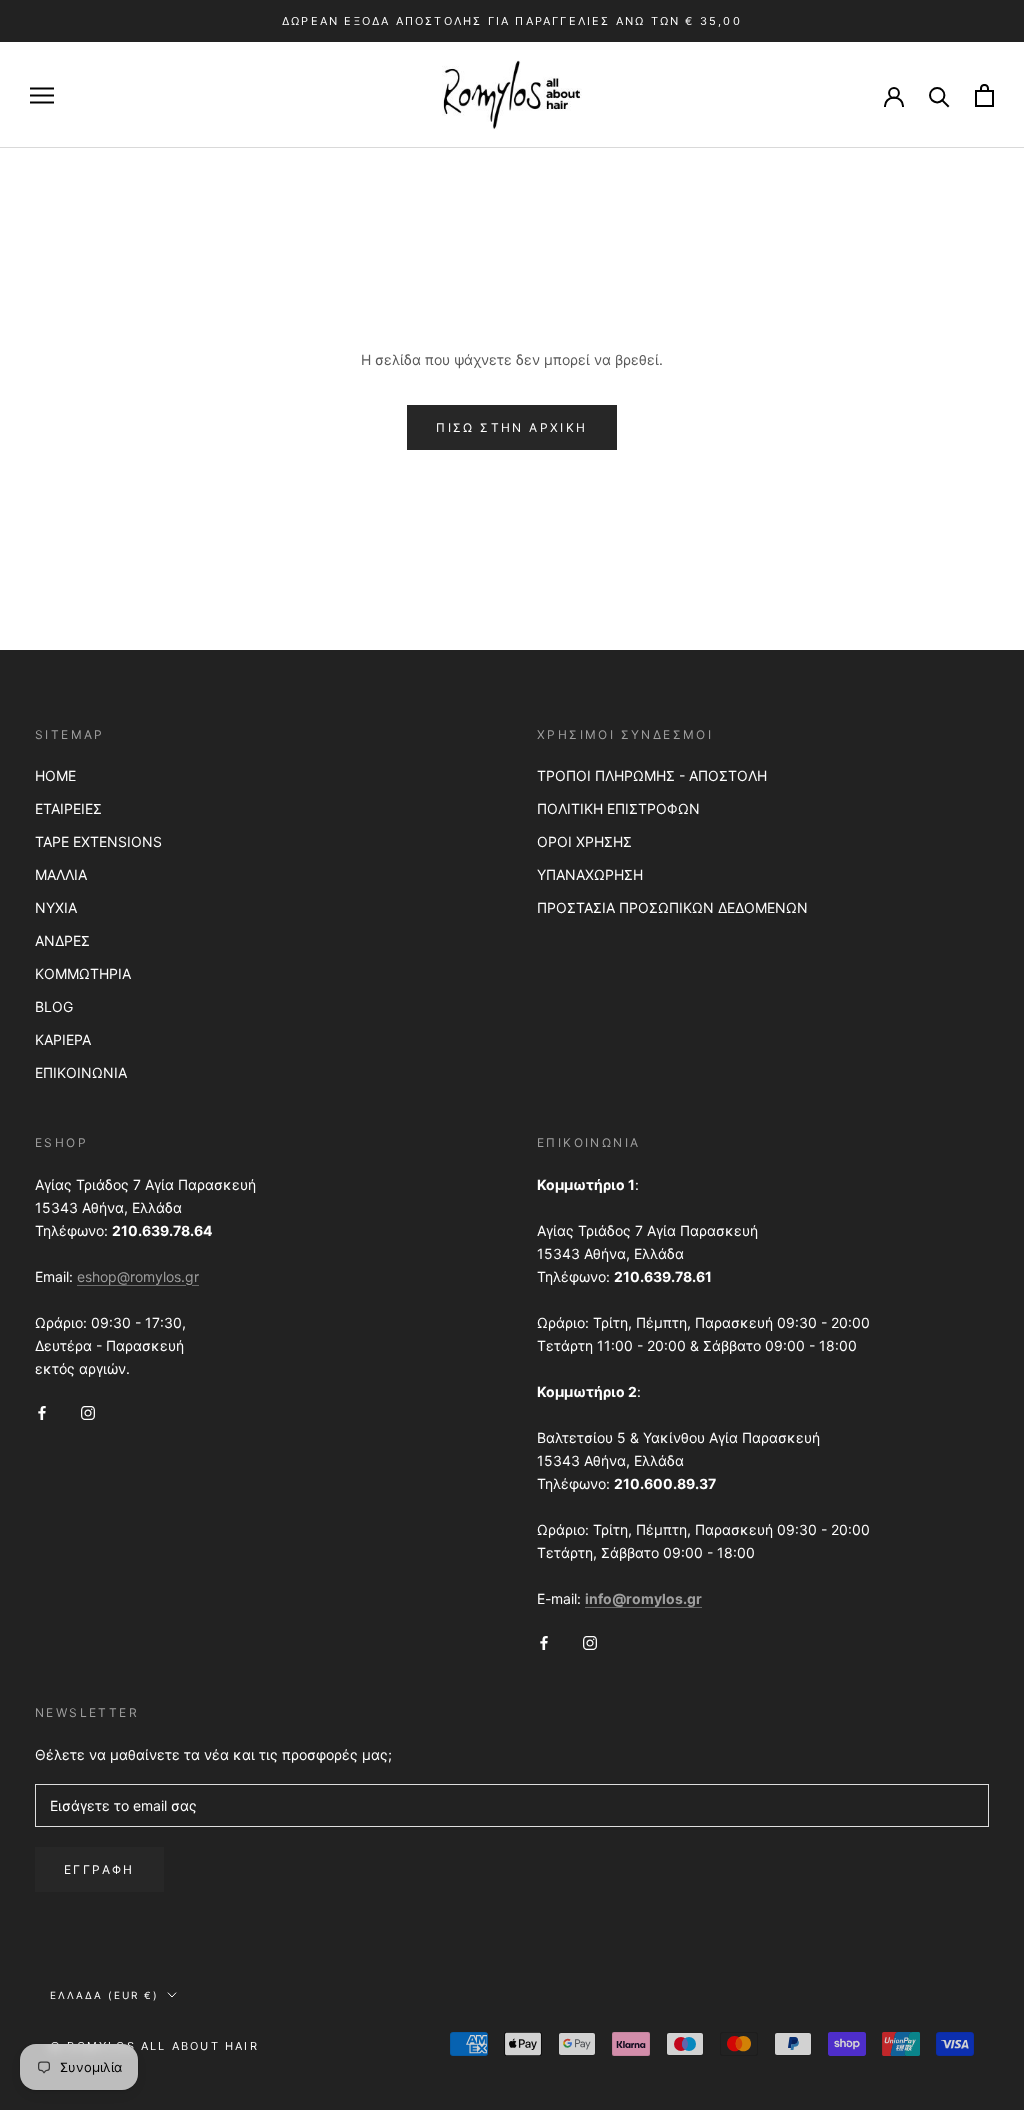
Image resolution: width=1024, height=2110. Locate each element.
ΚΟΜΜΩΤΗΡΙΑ (83, 973)
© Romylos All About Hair (154, 2046)
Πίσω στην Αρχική (511, 427)
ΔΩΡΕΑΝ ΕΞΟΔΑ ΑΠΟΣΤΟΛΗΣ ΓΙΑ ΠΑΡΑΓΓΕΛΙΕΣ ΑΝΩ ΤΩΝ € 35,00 (512, 21)
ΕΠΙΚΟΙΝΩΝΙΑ (81, 1072)
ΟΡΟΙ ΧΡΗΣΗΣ (584, 841)
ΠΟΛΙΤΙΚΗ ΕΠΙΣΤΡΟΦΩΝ (618, 808)
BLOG (54, 1006)
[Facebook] (42, 1411)
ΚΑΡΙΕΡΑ (63, 1039)
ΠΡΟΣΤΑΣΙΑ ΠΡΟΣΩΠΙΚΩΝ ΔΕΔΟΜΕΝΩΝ (672, 907)
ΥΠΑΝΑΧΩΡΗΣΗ (590, 874)
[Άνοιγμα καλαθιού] (984, 95)
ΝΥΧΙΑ (56, 907)
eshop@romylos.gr (138, 1276)
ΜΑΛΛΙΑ (61, 874)
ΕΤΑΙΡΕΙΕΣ (68, 808)
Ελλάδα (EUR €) (104, 1995)
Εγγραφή (99, 1869)
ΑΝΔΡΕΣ (62, 940)
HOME (55, 775)
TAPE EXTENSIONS (98, 841)
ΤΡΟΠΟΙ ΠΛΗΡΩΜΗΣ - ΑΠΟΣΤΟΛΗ (652, 775)
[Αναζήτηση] (939, 95)
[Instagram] (88, 1411)
